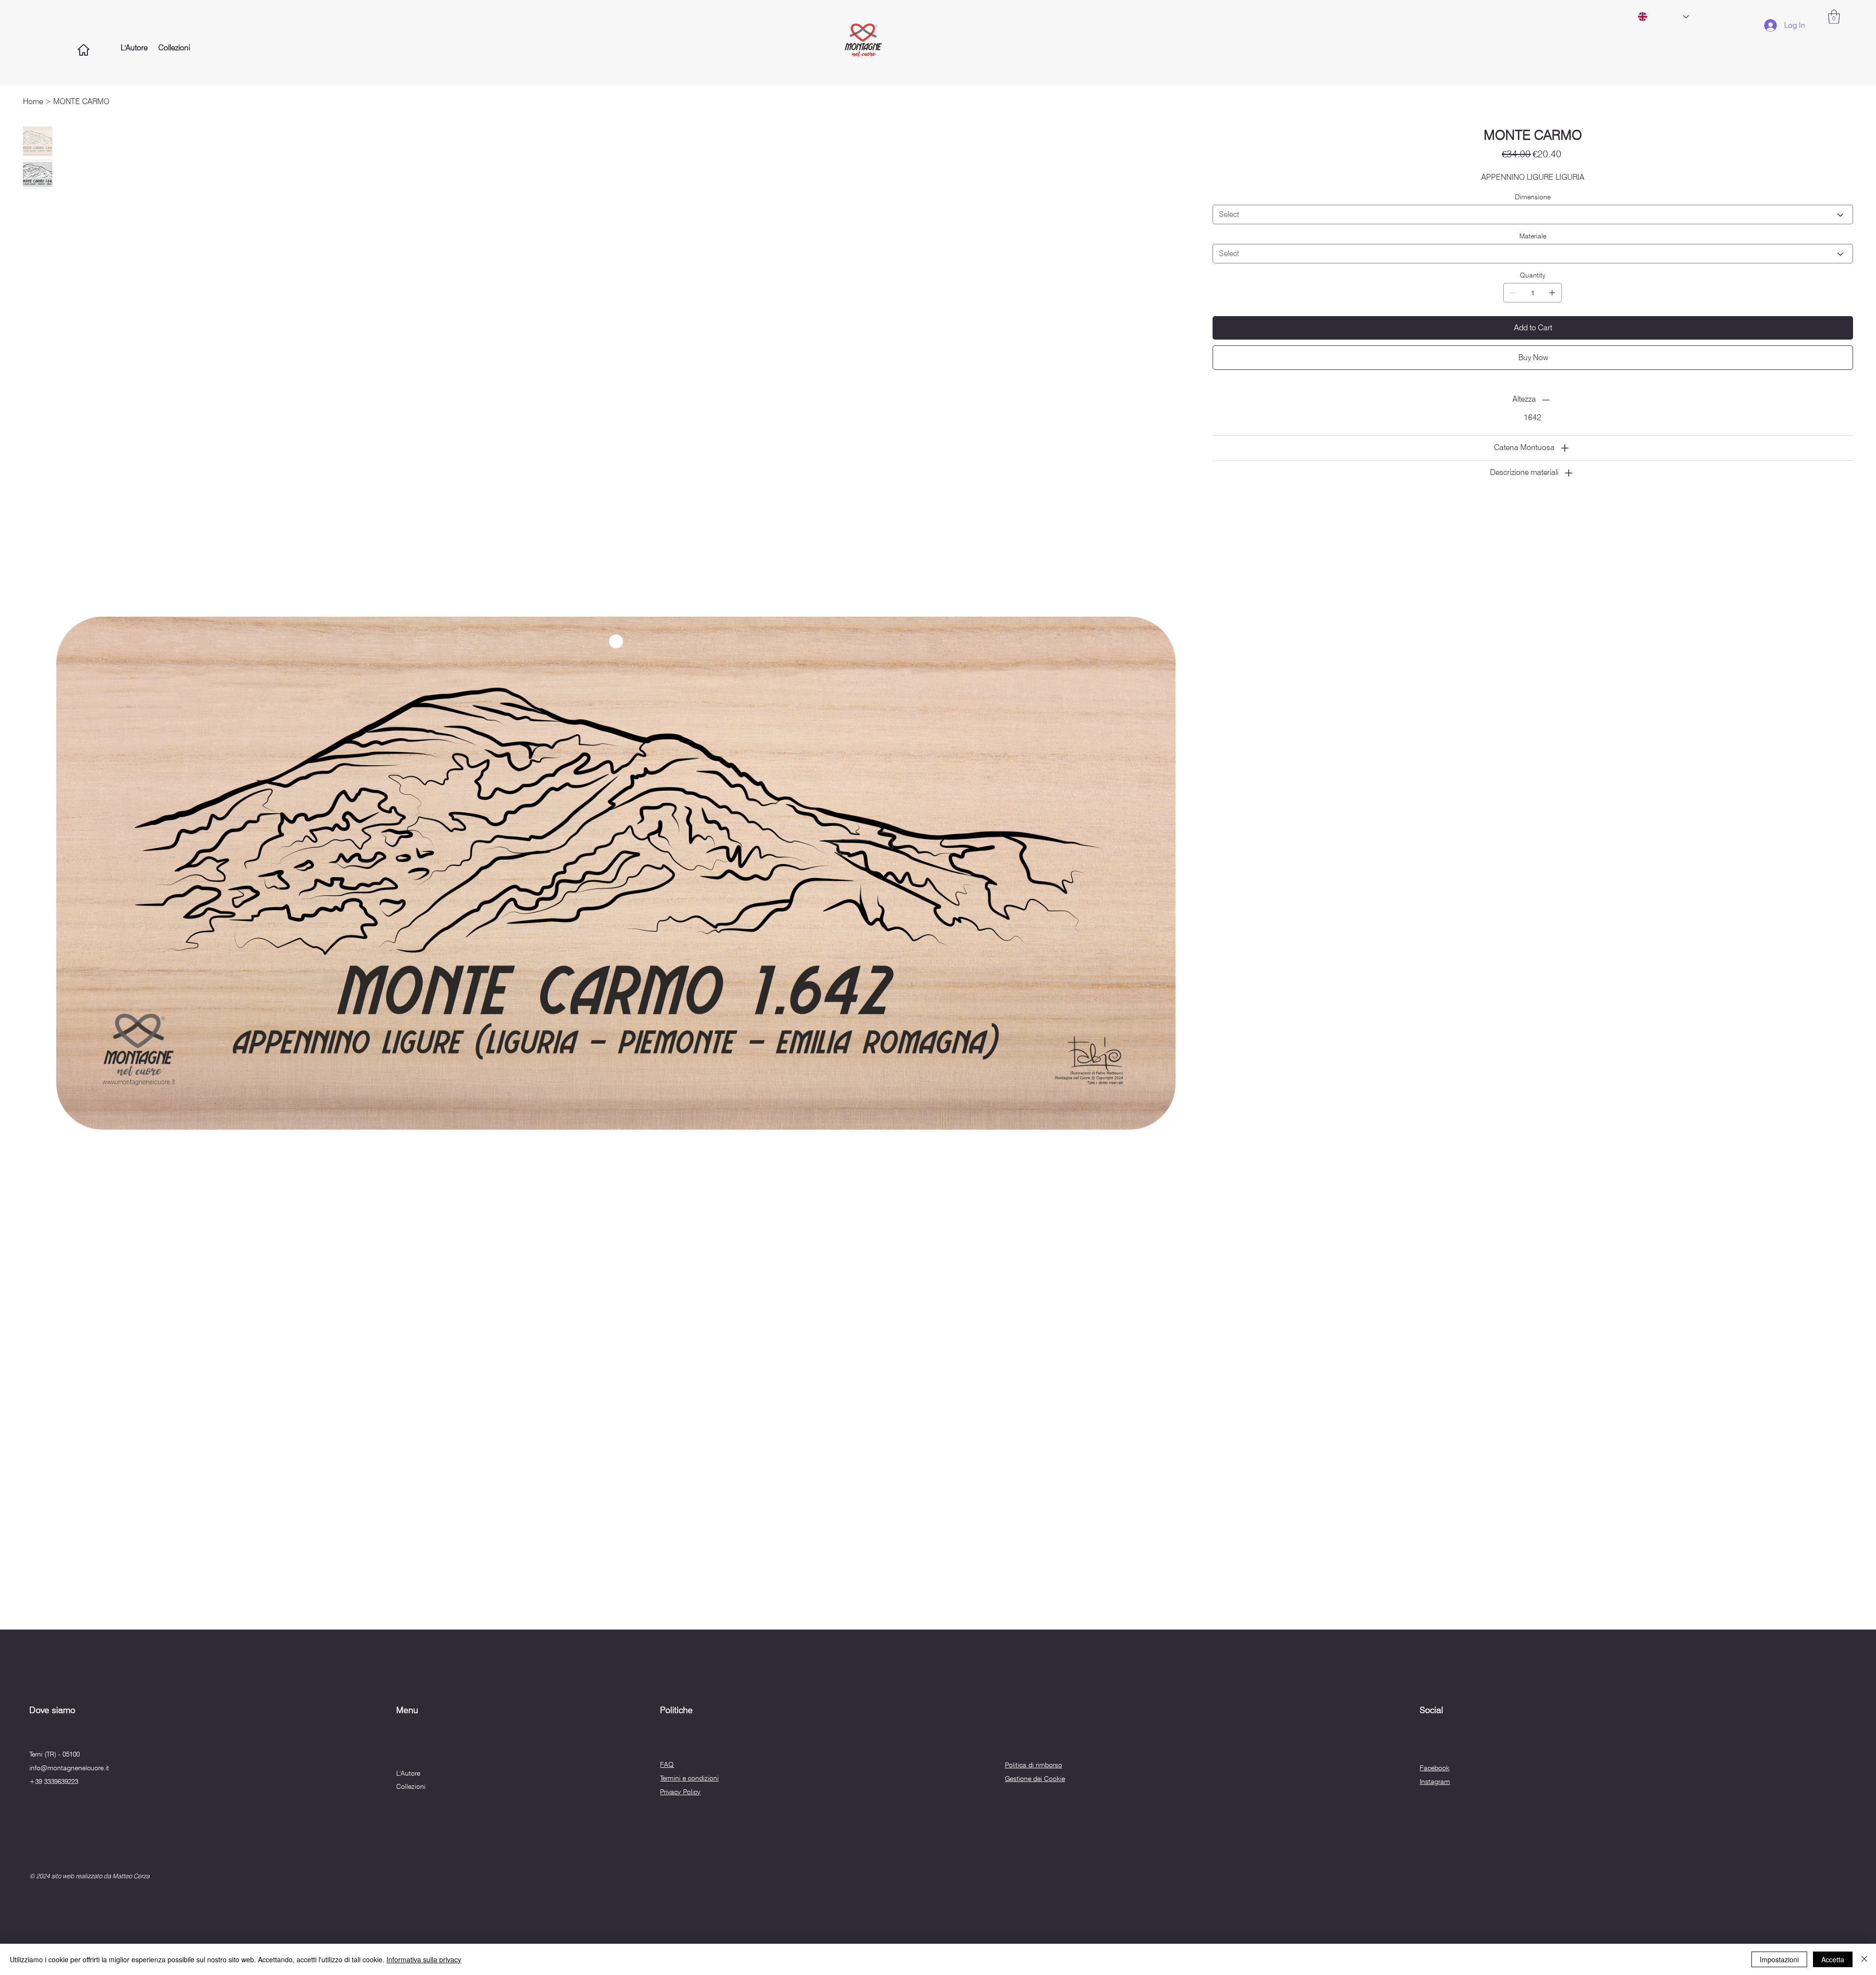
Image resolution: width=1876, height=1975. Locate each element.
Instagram (1435, 1782)
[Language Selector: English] (1663, 17)
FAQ (667, 1764)
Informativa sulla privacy (424, 1959)
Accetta (1833, 1959)
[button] (1834, 17)
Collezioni (411, 1786)
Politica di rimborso (1034, 1765)
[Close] (1864, 1959)
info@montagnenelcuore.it (69, 1768)
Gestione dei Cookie (1035, 1779)
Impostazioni (1779, 1959)
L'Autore (408, 1773)
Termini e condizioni (689, 1778)
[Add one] (1552, 293)
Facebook (1435, 1768)
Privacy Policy (680, 1792)
